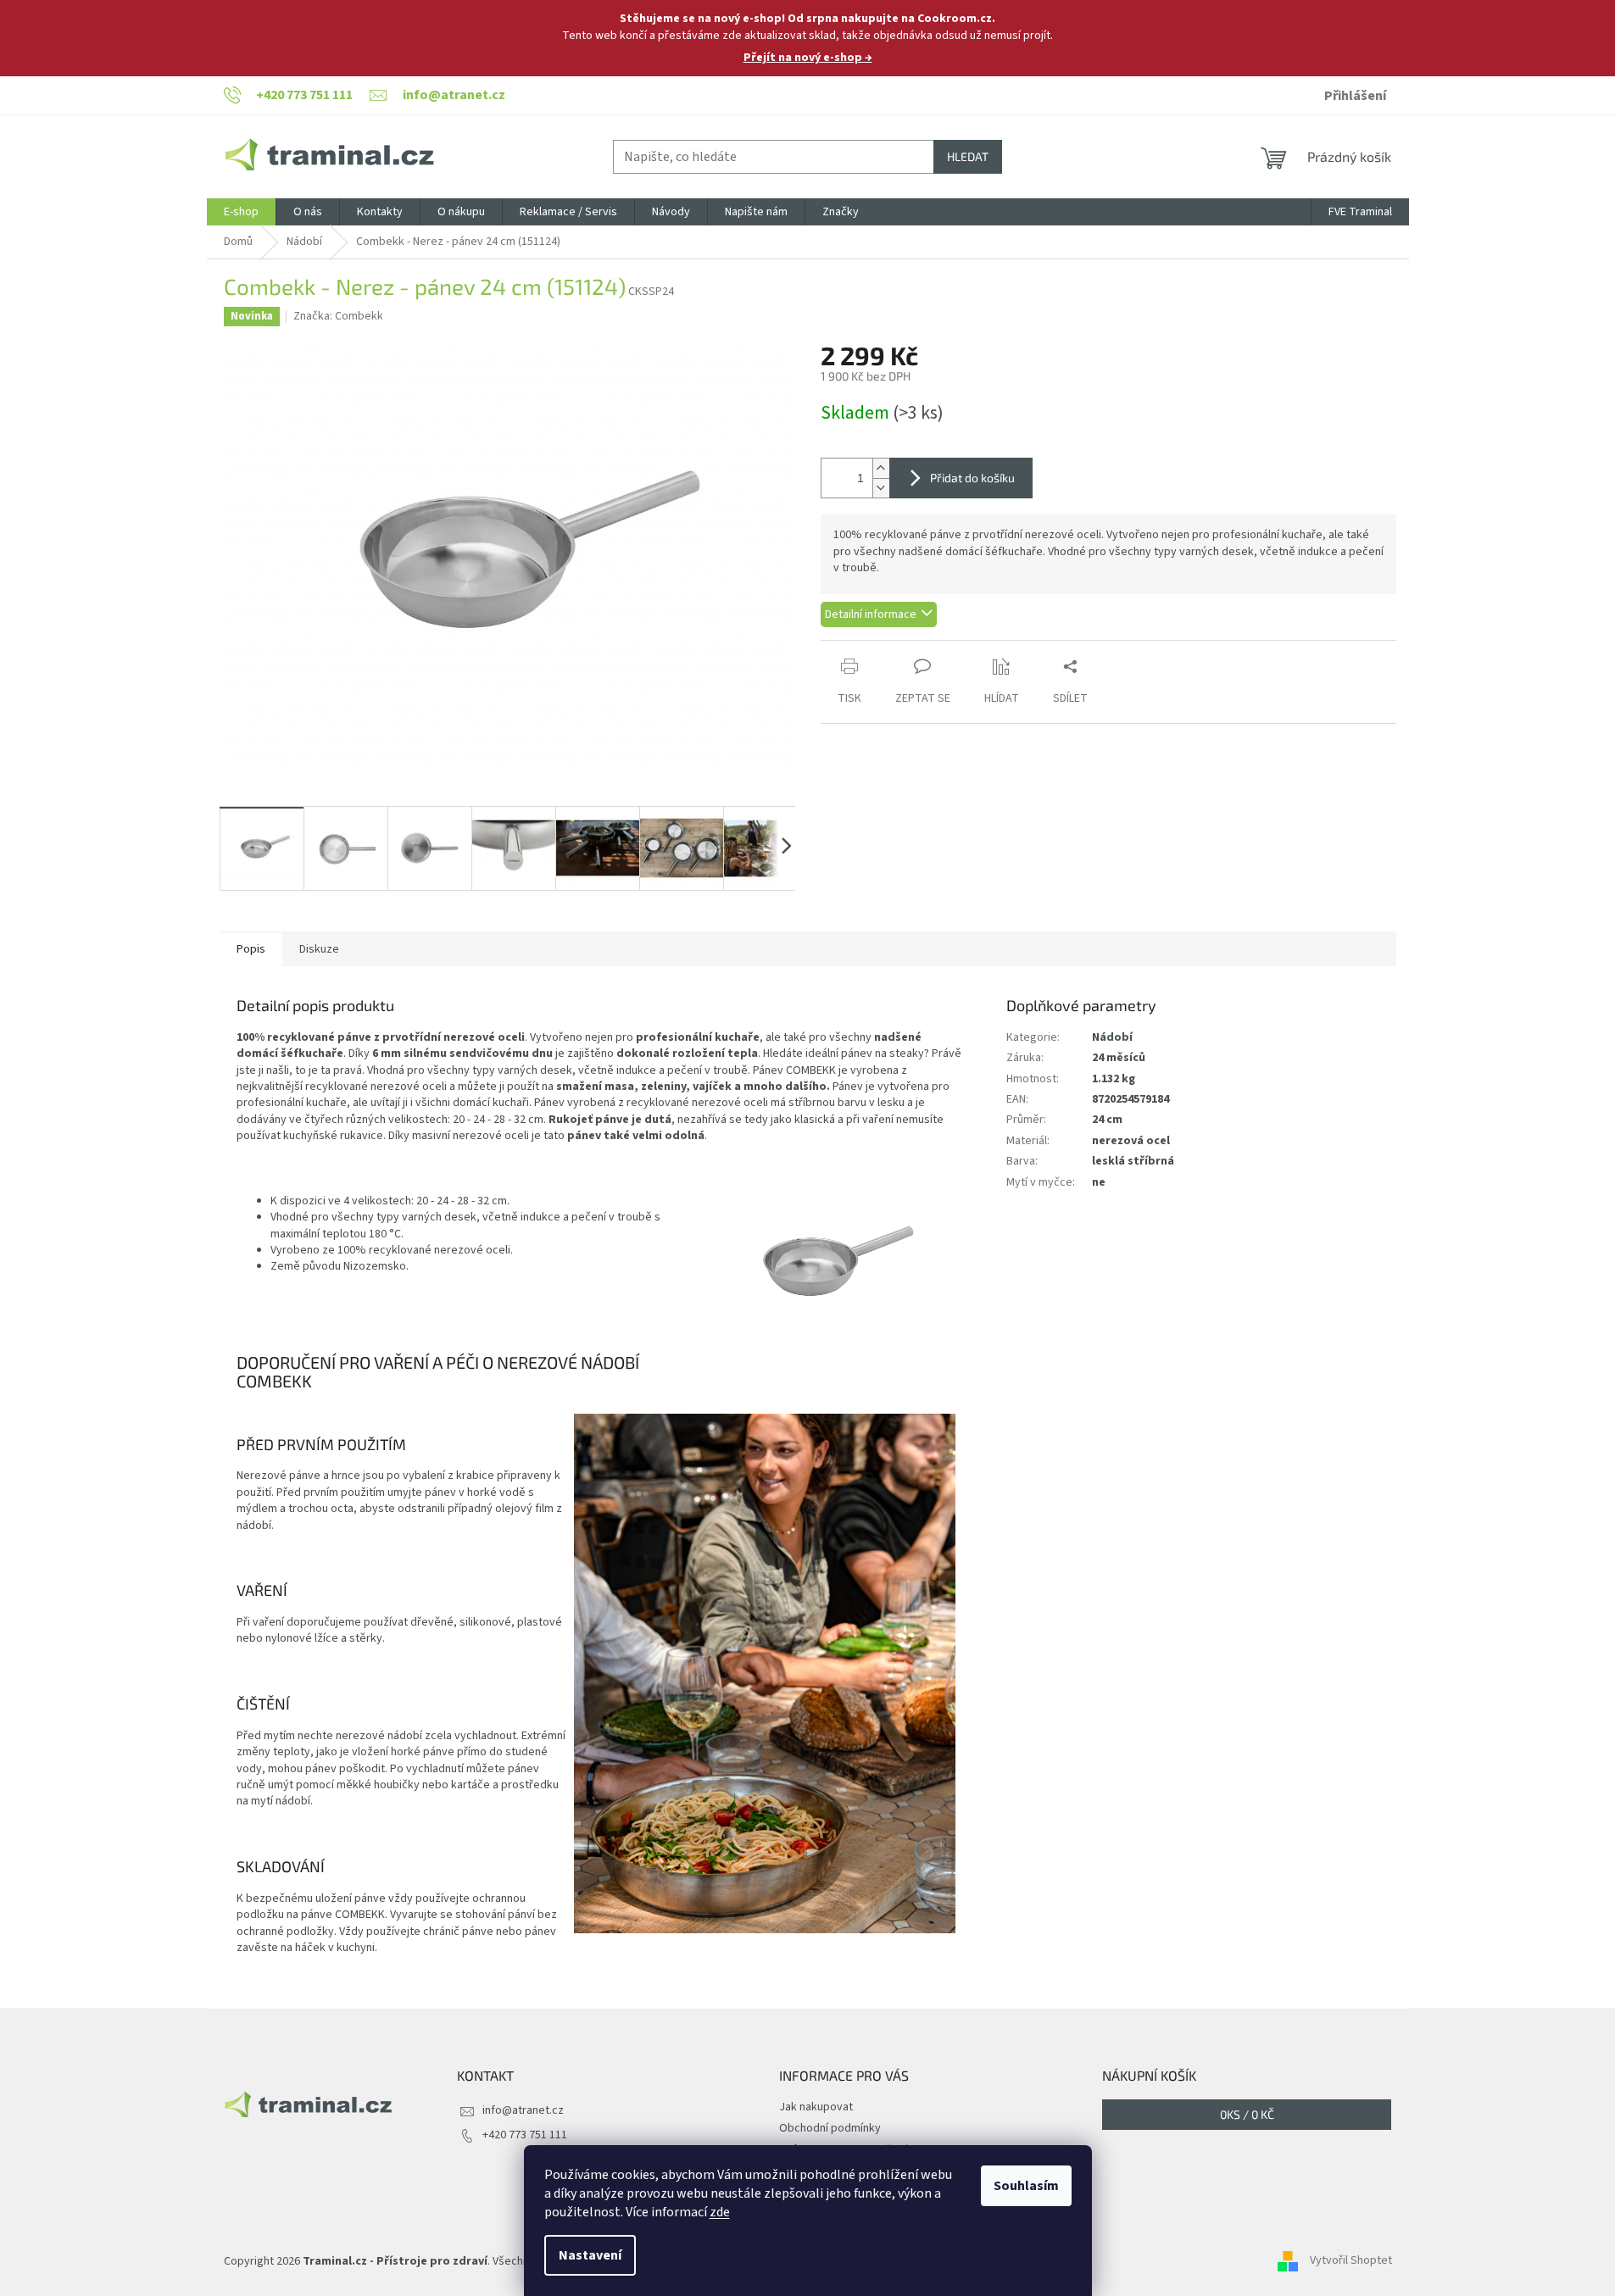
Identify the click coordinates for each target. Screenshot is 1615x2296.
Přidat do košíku (972, 478)
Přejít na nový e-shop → (808, 58)
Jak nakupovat (816, 2107)
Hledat (968, 156)
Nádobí (1112, 1037)
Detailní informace (871, 614)
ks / (1247, 2114)
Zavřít (910, 649)
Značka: (338, 316)
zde (720, 2212)
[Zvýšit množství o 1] (881, 468)
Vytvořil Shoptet (1351, 2261)
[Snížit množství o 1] (881, 488)
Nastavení (590, 2255)
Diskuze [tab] (319, 949)
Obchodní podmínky (830, 2128)
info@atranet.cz (523, 2110)
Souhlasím (1026, 2186)
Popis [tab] (251, 949)
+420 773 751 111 (525, 2135)
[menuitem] (241, 212)
